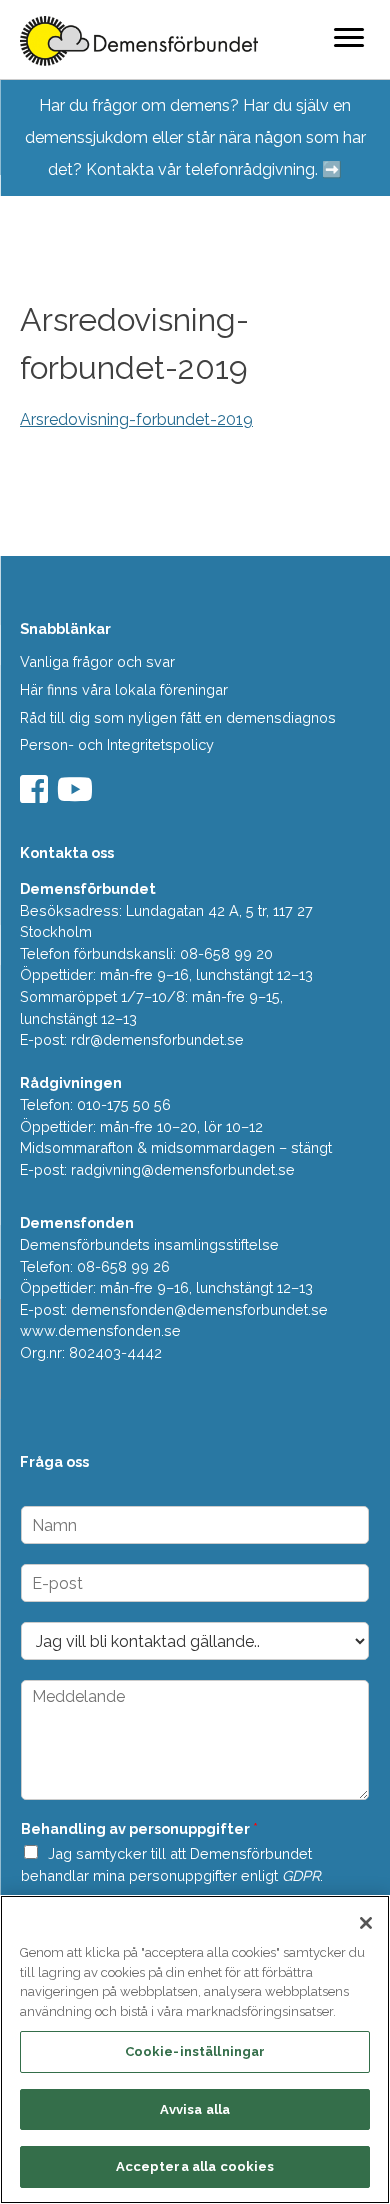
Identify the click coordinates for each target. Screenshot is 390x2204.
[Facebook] (36, 795)
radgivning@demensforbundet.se (183, 1169)
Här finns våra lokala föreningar (124, 689)
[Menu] (349, 37)
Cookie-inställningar (195, 2051)
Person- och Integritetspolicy (117, 744)
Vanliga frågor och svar (97, 661)
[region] (195, 2049)
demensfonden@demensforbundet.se (199, 1309)
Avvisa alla (195, 2109)
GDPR (301, 1875)
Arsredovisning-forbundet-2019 (136, 419)
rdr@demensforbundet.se (157, 1039)
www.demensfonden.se (100, 1330)
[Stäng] (366, 1923)
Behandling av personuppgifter (139, 1828)
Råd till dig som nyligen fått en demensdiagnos (178, 717)
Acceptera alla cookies (195, 2166)
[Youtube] (77, 795)
